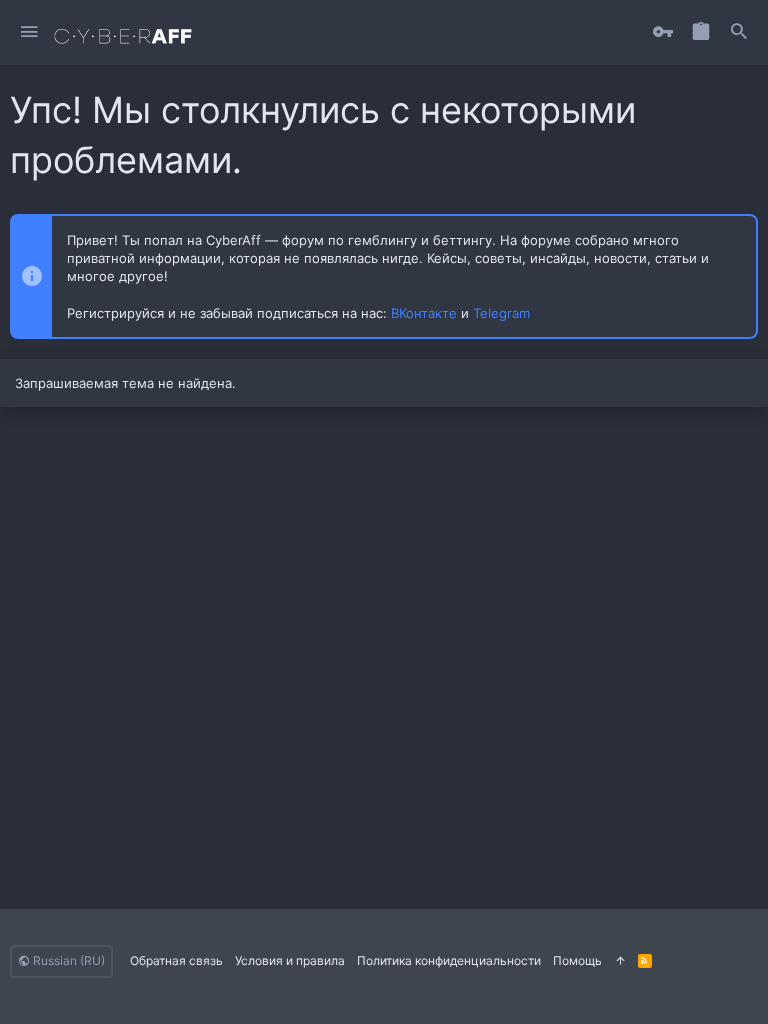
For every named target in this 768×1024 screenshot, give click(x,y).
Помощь (577, 960)
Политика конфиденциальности (449, 960)
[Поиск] (739, 32)
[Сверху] (620, 961)
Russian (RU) (67, 960)
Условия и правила (290, 960)
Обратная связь (176, 960)
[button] (29, 32)
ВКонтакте (424, 313)
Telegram (501, 313)
